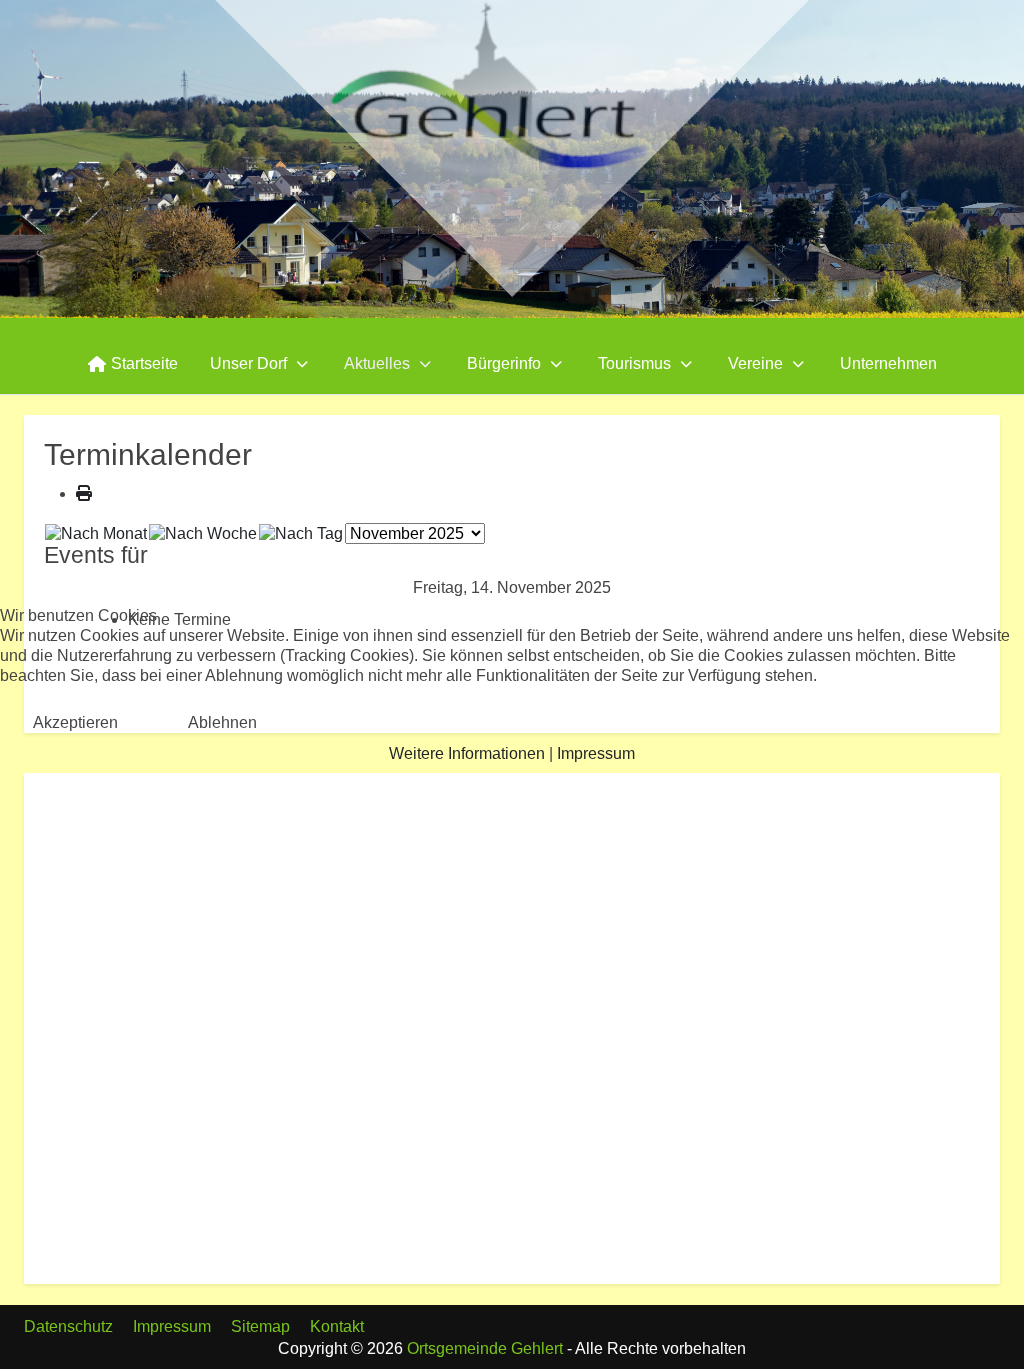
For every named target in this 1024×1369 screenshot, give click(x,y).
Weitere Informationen (467, 753)
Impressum (596, 753)
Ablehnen (222, 722)
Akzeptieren (75, 722)
